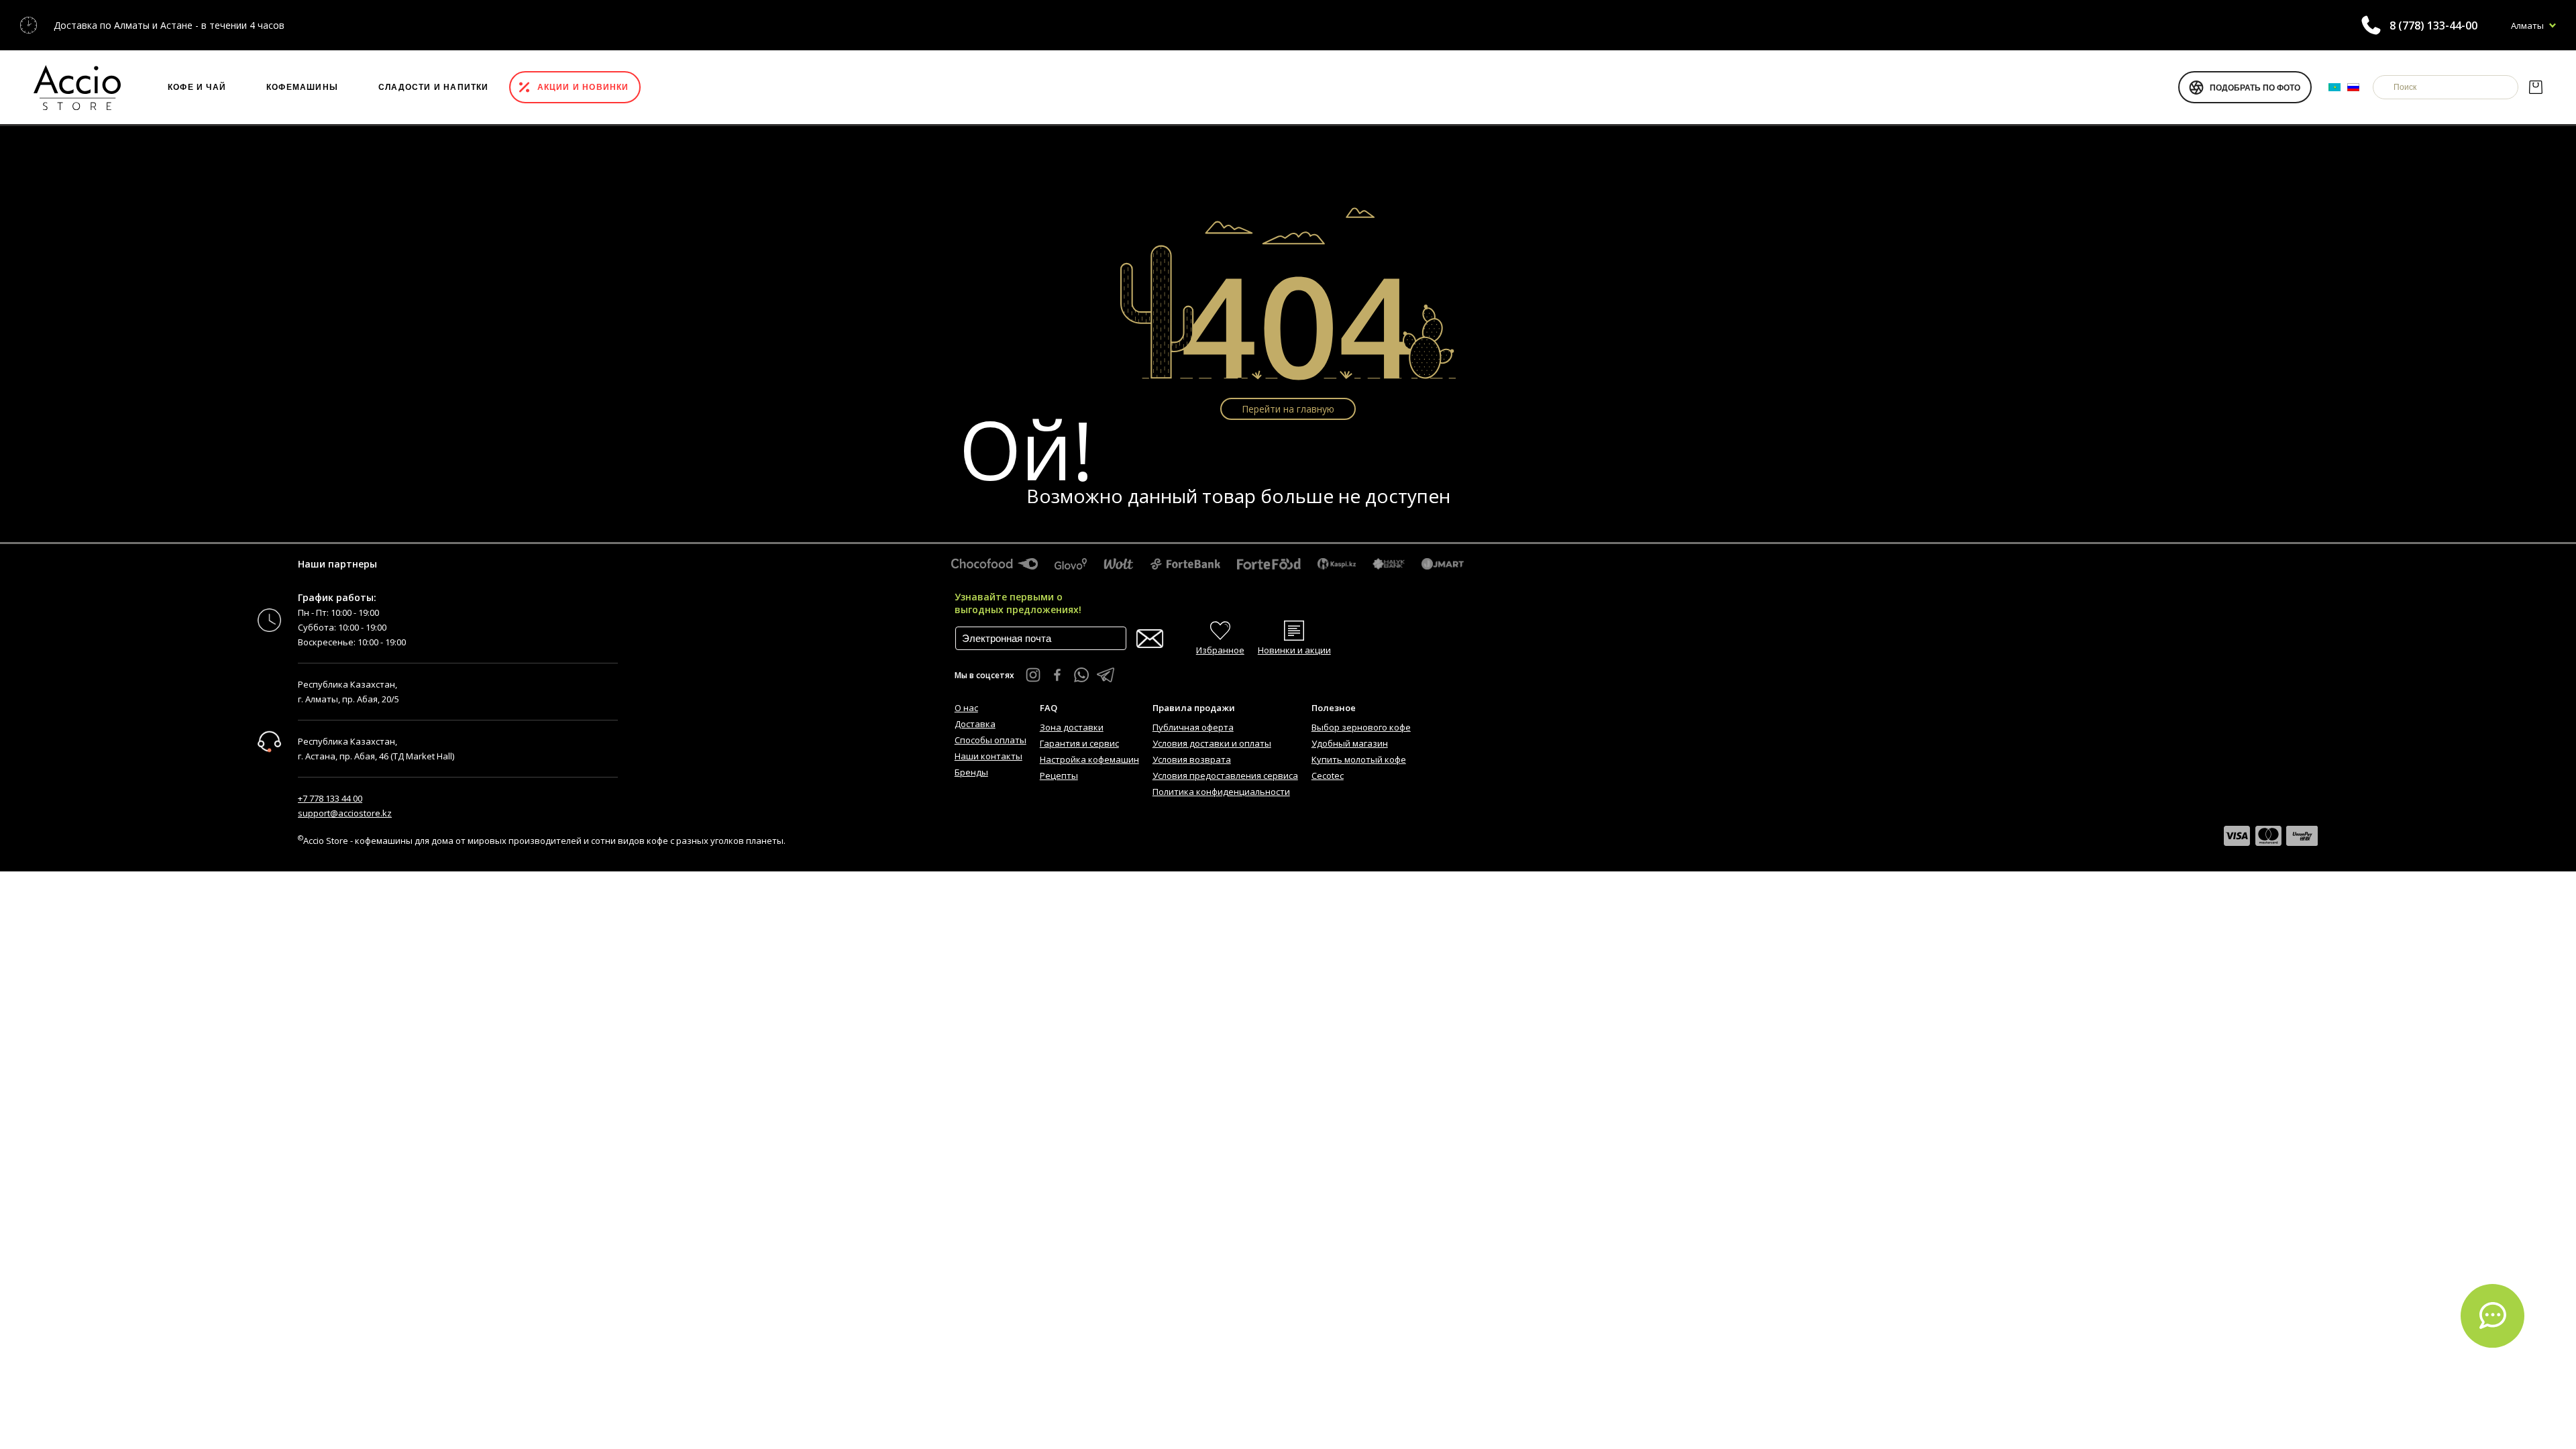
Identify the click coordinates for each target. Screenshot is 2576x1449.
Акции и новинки (583, 87)
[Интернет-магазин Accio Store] (77, 87)
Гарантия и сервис (1079, 743)
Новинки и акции (1294, 650)
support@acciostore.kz (345, 813)
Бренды (971, 772)
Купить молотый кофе (1359, 759)
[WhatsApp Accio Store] (1081, 675)
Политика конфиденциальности (1221, 792)
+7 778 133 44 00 (330, 798)
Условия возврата (1192, 759)
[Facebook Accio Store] (1057, 675)
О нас (966, 708)
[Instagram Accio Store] (1033, 675)
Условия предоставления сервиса (1225, 775)
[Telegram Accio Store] (1106, 675)
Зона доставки (1072, 727)
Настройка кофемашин (1089, 759)
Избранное (1220, 650)
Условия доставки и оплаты (1212, 743)
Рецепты (1059, 775)
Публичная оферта (1193, 727)
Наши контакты (988, 756)
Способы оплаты (990, 740)
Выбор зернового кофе (1361, 727)
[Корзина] (2535, 87)
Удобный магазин (1350, 743)
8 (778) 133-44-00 (2433, 25)
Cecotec (1328, 775)
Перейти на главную (1288, 409)
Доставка (975, 724)
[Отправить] (1150, 639)
